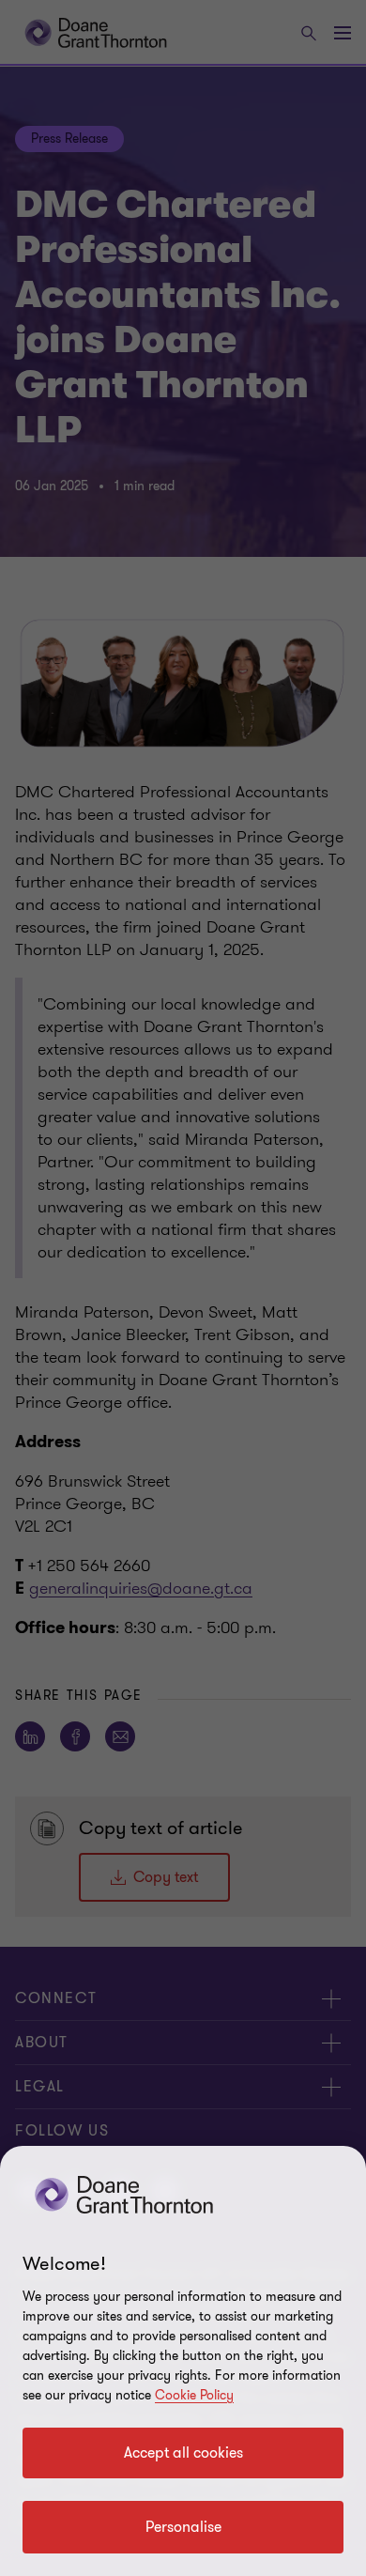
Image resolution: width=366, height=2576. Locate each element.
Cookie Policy (194, 2395)
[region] (183, 2361)
